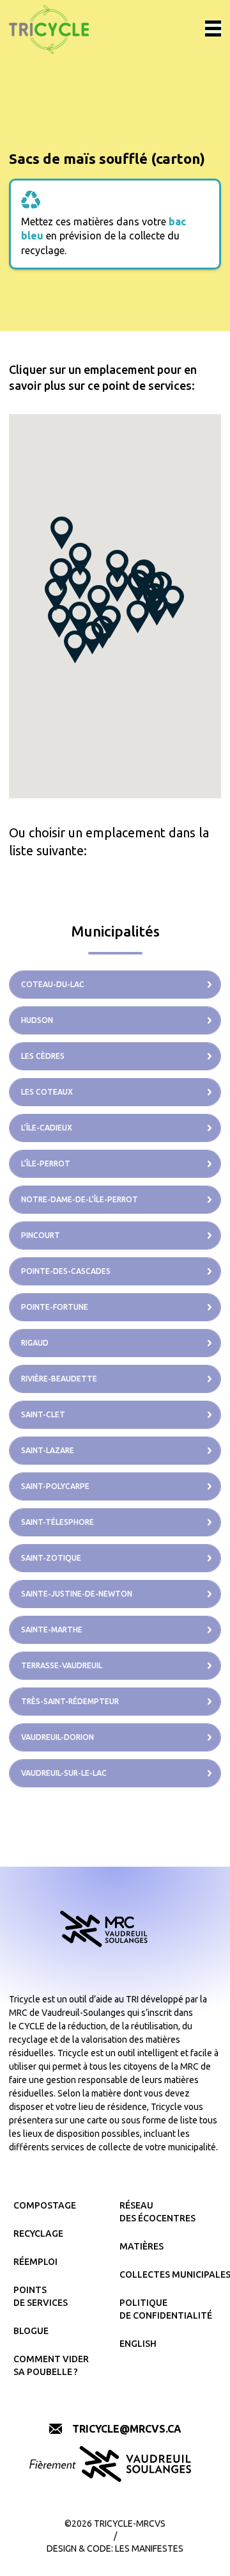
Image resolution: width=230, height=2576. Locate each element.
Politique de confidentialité (166, 2309)
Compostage (45, 2205)
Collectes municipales (168, 2274)
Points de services (41, 2296)
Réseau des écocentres (157, 2212)
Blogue (31, 2331)
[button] (138, 617)
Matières (142, 2246)
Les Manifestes (149, 2548)
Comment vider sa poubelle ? (51, 2365)
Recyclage (38, 2234)
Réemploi (35, 2262)
